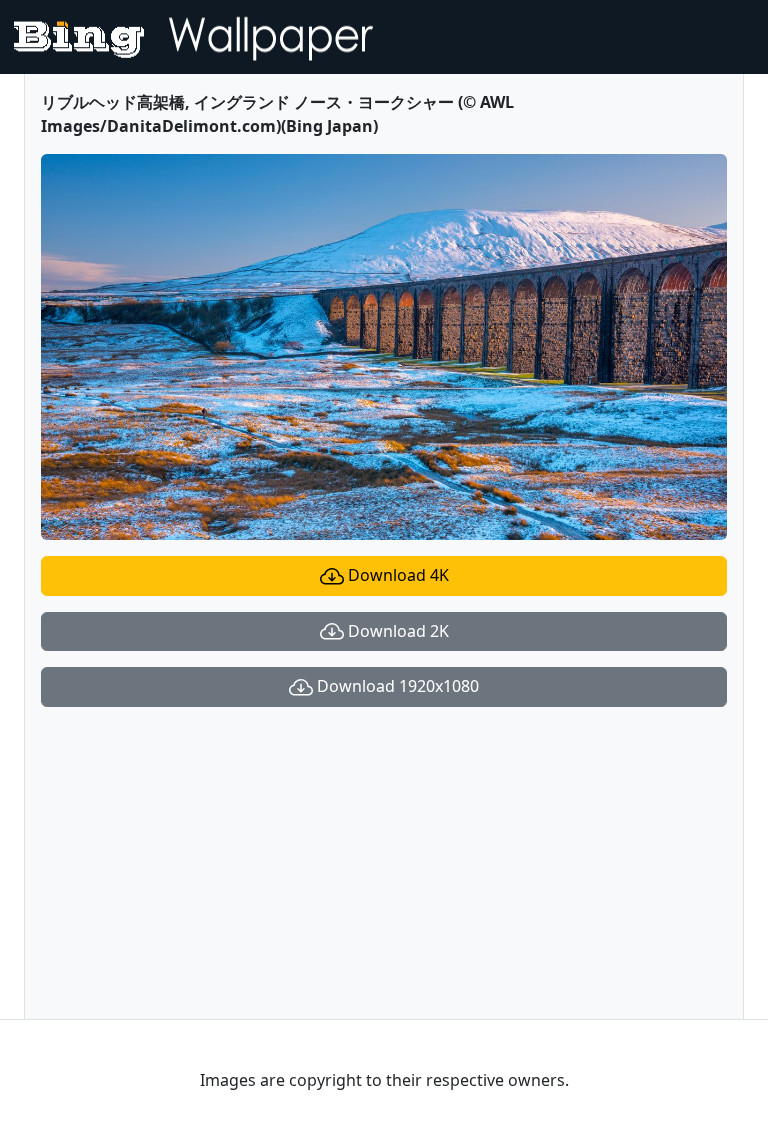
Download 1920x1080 (396, 686)
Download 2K (396, 631)
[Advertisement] (384, 863)
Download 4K (396, 575)
